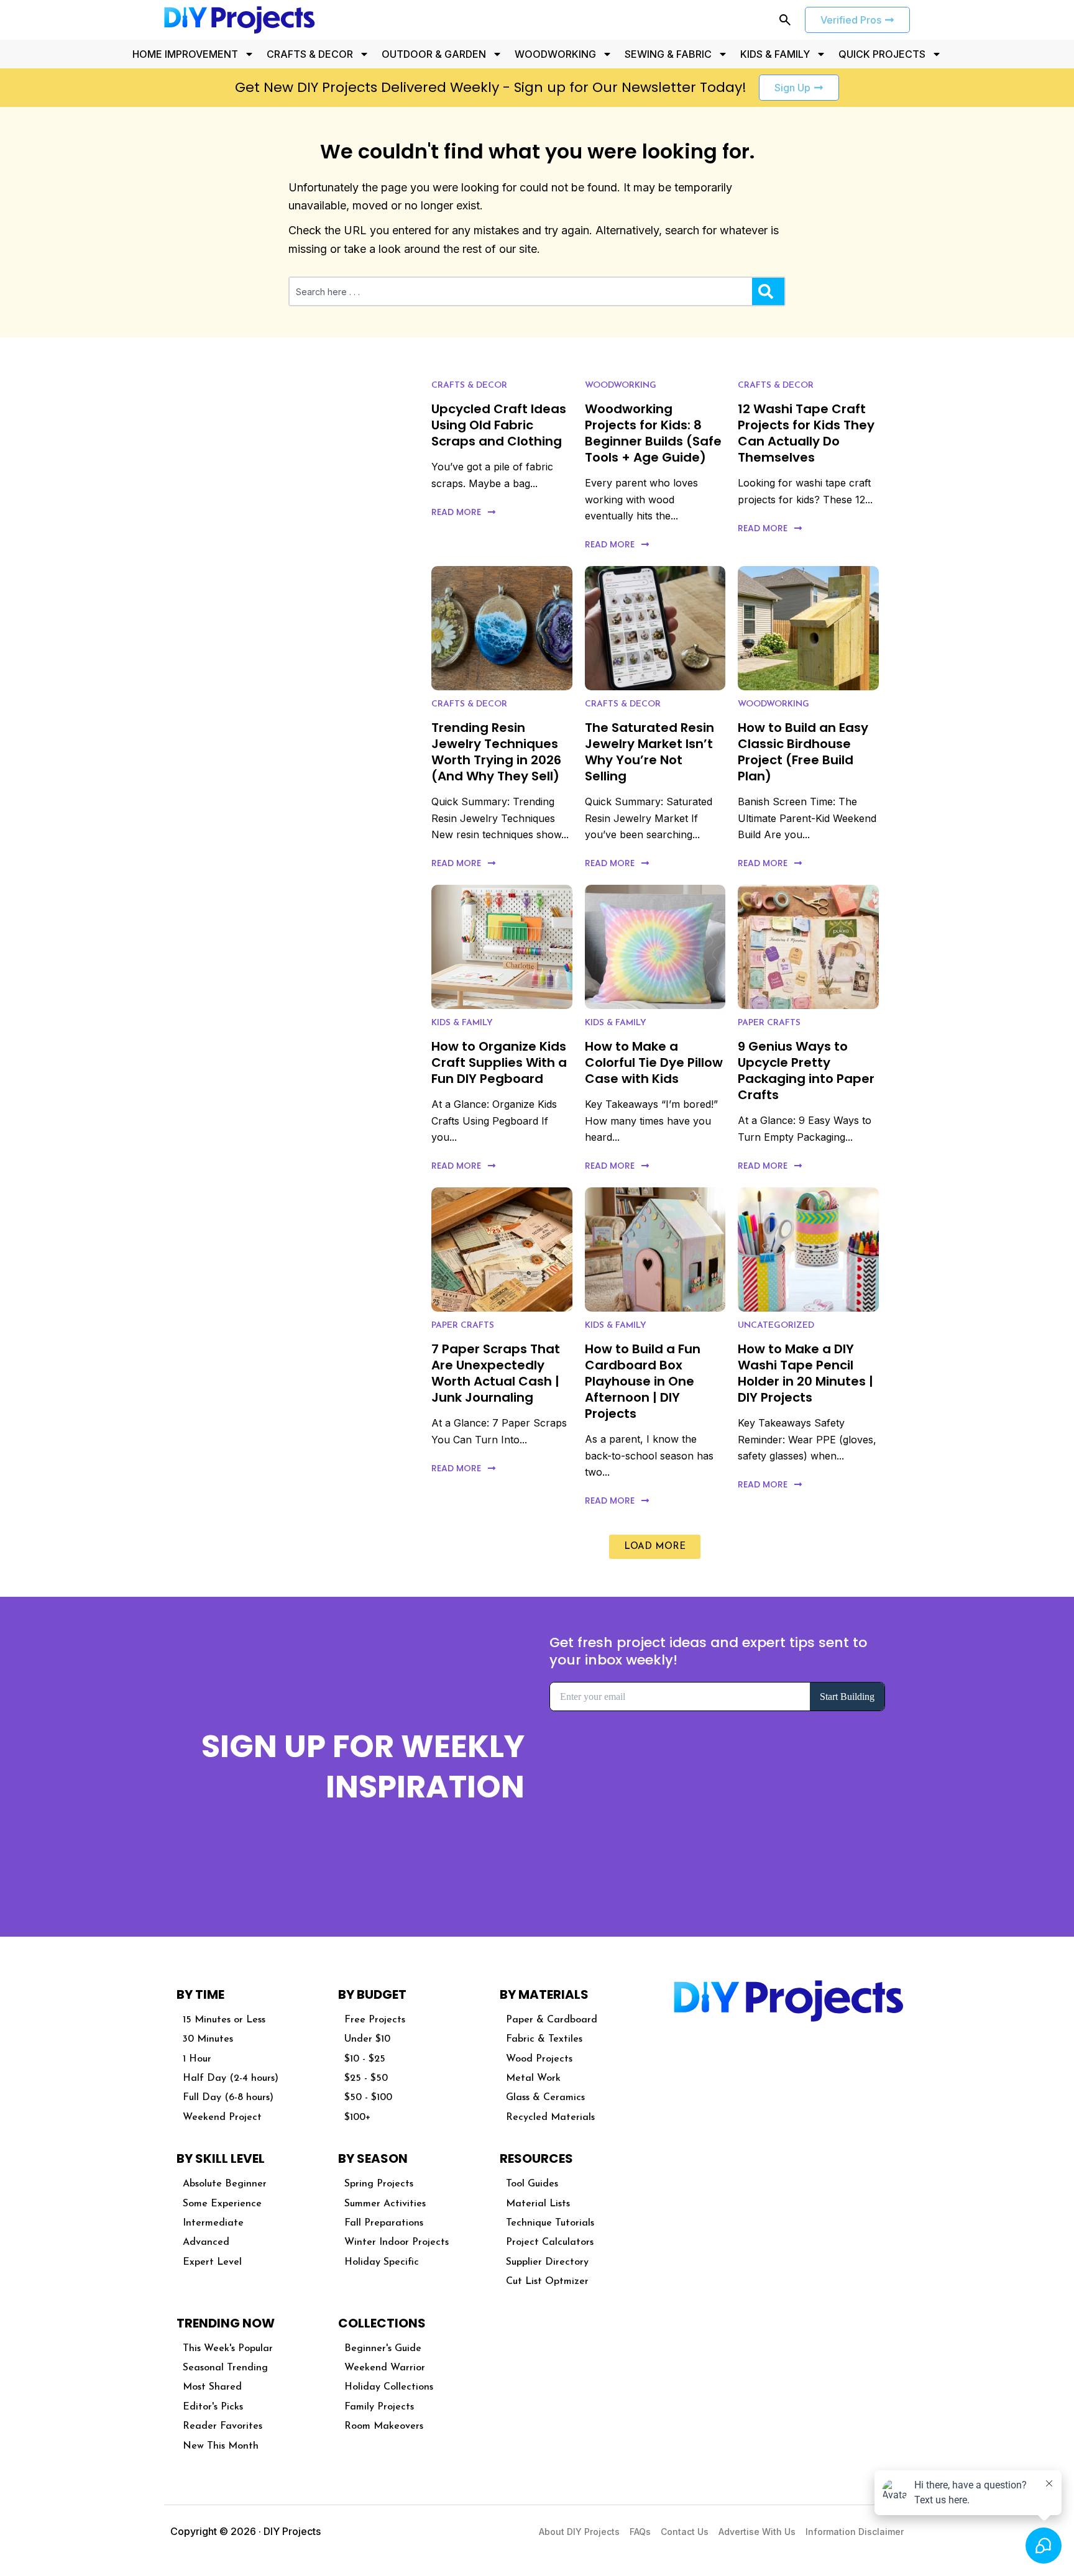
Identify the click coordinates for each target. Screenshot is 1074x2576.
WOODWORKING (555, 54)
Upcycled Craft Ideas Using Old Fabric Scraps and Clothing (499, 425)
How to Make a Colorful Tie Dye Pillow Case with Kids (654, 1062)
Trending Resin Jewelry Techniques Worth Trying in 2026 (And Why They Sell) (496, 752)
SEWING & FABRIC (668, 54)
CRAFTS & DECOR (310, 54)
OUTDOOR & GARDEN (434, 54)
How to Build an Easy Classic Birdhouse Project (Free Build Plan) (803, 752)
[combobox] (521, 291)
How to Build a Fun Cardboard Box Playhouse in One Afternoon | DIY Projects (643, 1381)
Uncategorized (776, 1326)
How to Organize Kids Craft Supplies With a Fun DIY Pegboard (499, 1062)
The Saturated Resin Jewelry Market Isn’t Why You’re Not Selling (649, 752)
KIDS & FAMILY (775, 54)
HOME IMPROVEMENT (185, 54)
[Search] (768, 291)
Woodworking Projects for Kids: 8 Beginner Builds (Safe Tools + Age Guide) (653, 433)
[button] (655, 1547)
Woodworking (621, 386)
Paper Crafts (769, 1023)
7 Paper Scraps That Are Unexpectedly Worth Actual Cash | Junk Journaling (496, 1373)
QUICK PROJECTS (882, 54)
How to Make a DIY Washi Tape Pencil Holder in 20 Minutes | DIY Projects (805, 1373)
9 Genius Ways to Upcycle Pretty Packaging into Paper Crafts (806, 1071)
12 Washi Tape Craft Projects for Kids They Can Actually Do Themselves (806, 433)
